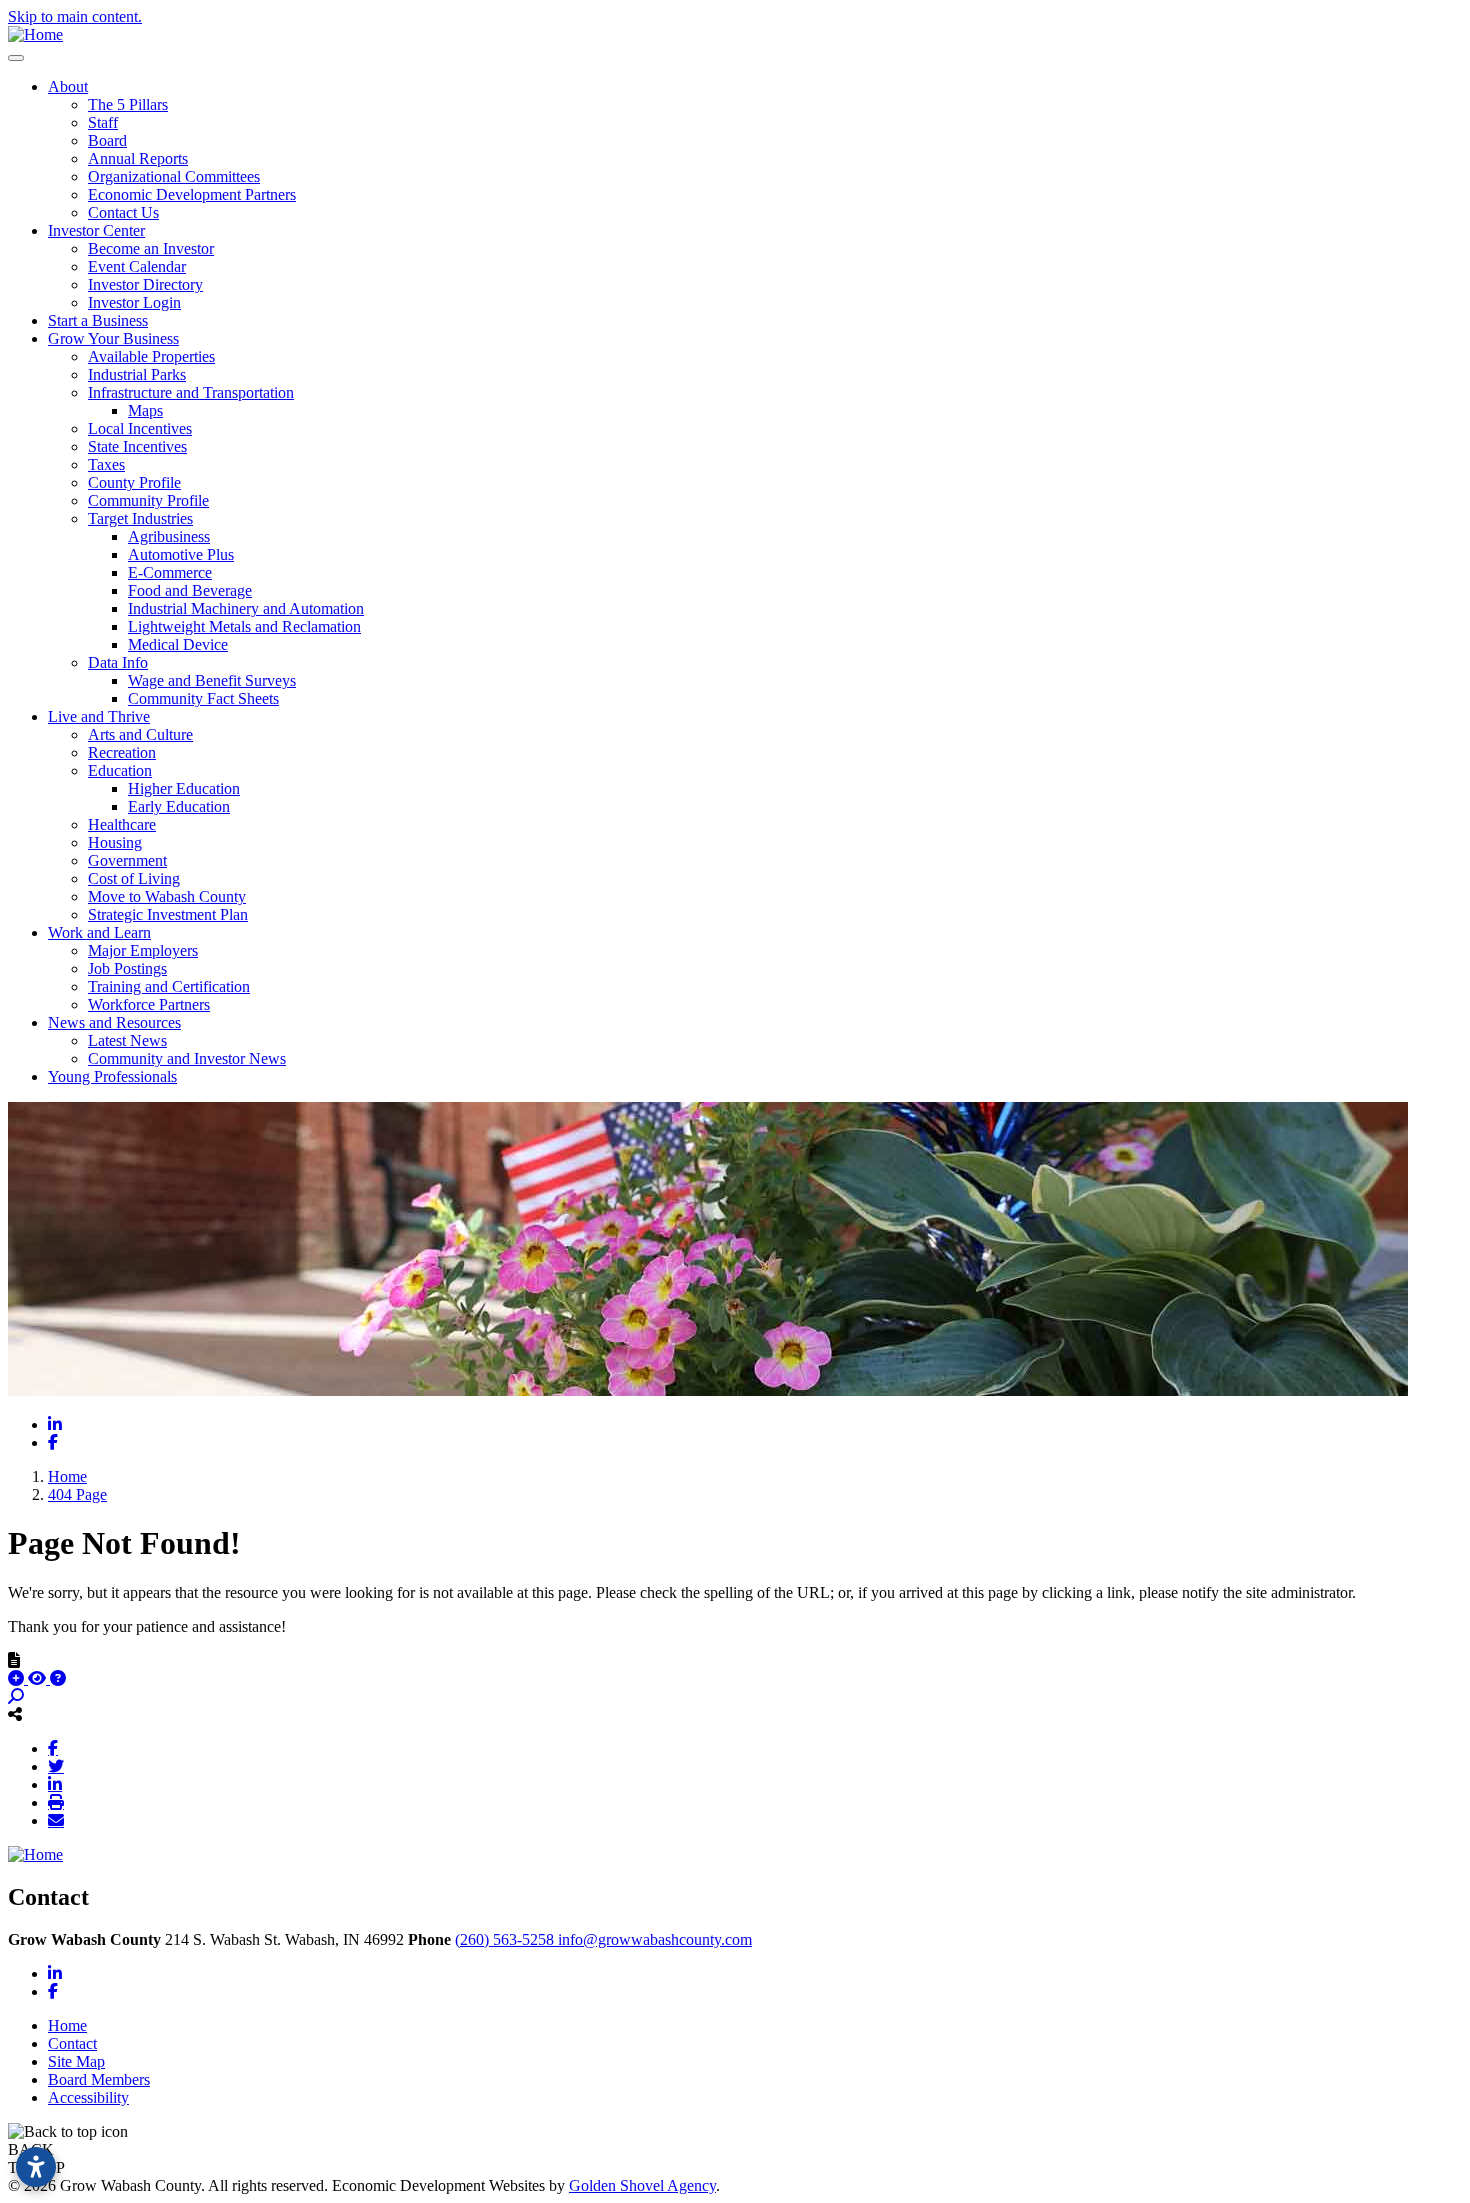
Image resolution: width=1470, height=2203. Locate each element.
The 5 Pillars (128, 104)
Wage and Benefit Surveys (212, 680)
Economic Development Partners (192, 194)
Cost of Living (134, 878)
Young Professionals (112, 1076)
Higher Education (184, 788)
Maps (145, 410)
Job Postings (127, 968)
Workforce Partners (149, 1004)
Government (127, 860)
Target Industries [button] (140, 518)
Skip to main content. (75, 16)
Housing (115, 842)
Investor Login (134, 302)
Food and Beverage (190, 590)
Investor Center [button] (96, 230)
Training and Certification (169, 986)
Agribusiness (169, 536)
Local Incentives (140, 428)
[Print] (56, 1802)
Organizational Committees (174, 176)
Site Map (76, 2061)
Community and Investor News (187, 1058)
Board (107, 140)
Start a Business (98, 320)
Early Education (179, 806)
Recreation (122, 752)
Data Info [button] (118, 662)
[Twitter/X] (56, 1766)
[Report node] (14, 1660)
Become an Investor (151, 248)
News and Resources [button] (114, 1022)
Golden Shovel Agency (642, 2185)
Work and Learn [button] (99, 932)
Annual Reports (138, 158)
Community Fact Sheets (203, 698)
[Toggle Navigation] (16, 58)
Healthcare (122, 824)
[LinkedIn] (55, 1784)
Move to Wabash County (167, 896)
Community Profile (148, 500)
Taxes (106, 464)
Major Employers (143, 950)
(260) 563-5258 (506, 1939)
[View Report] (39, 1678)
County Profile (134, 482)
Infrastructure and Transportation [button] (191, 392)
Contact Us (123, 212)
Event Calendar (137, 266)
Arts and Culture (140, 734)
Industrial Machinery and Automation (246, 608)
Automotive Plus (181, 554)
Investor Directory (145, 284)
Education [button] (120, 770)
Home (67, 2025)
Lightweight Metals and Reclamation (244, 626)
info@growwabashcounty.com (655, 1939)
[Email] (56, 1820)
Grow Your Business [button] (113, 338)
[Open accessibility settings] (36, 2167)
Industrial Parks (137, 374)
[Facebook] (53, 1748)
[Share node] (15, 1714)
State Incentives (137, 446)
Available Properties (151, 356)
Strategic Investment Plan (168, 914)
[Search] (16, 1696)
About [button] (68, 86)
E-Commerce (170, 572)
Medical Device (178, 644)
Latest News (127, 1040)
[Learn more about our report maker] (58, 1678)
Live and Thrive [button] (99, 716)
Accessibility (88, 2097)
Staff (103, 122)
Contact (72, 2043)
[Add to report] (18, 1678)
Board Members (99, 2079)
